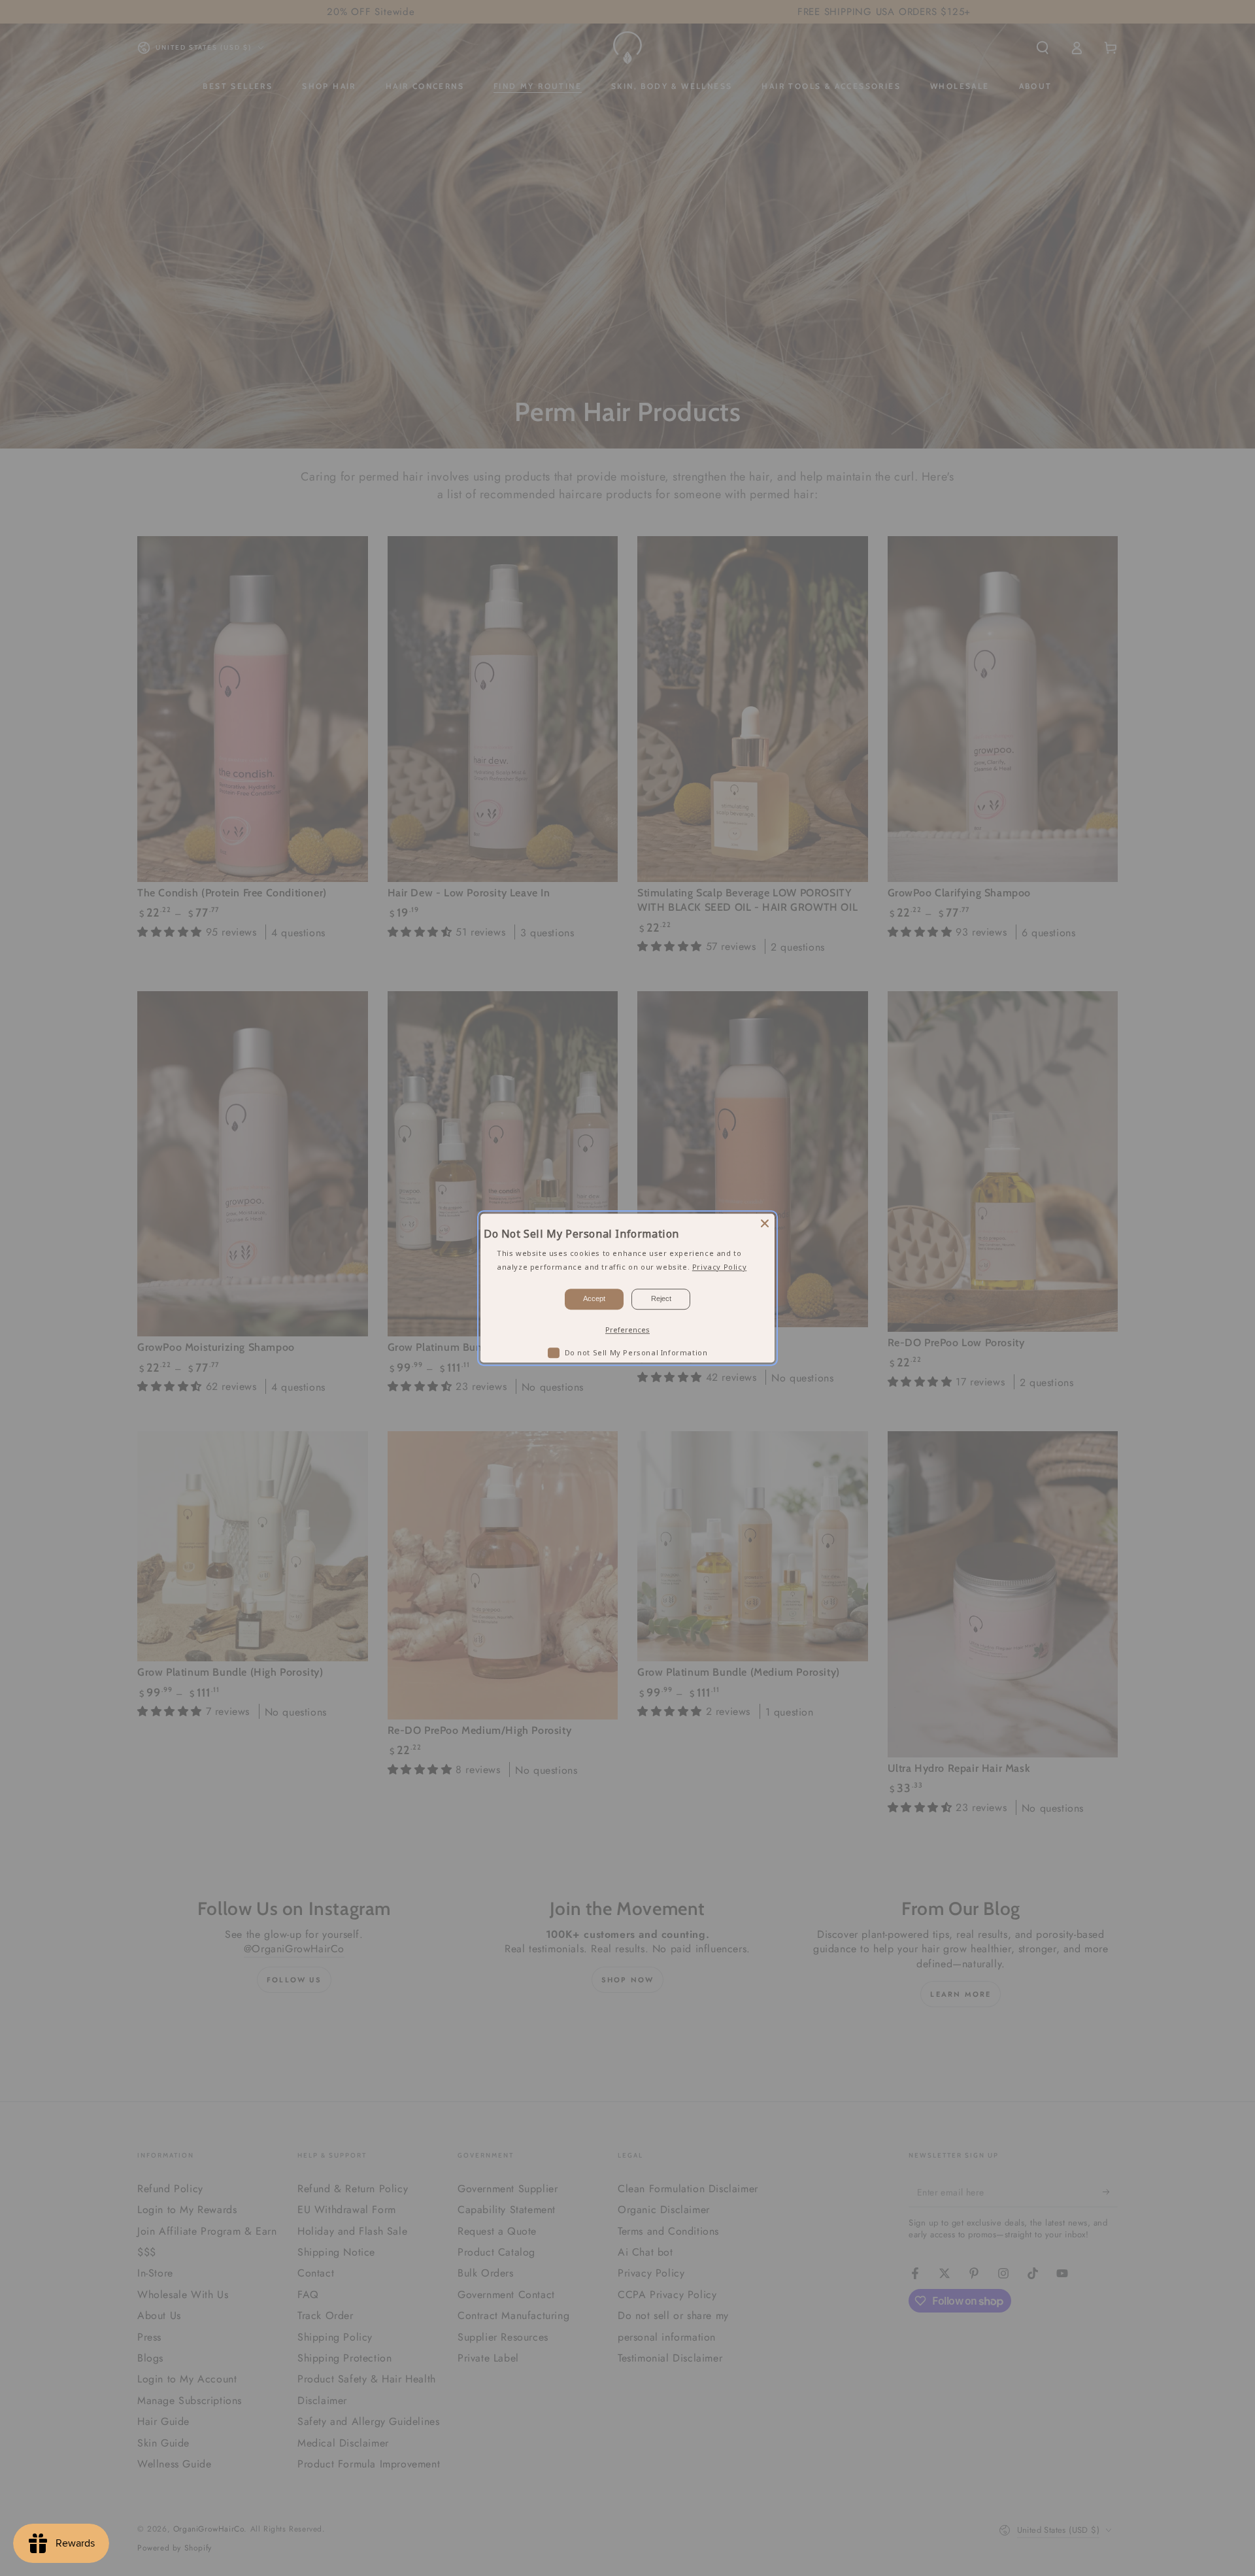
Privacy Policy (719, 1267)
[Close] (765, 1223)
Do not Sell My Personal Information (636, 1352)
